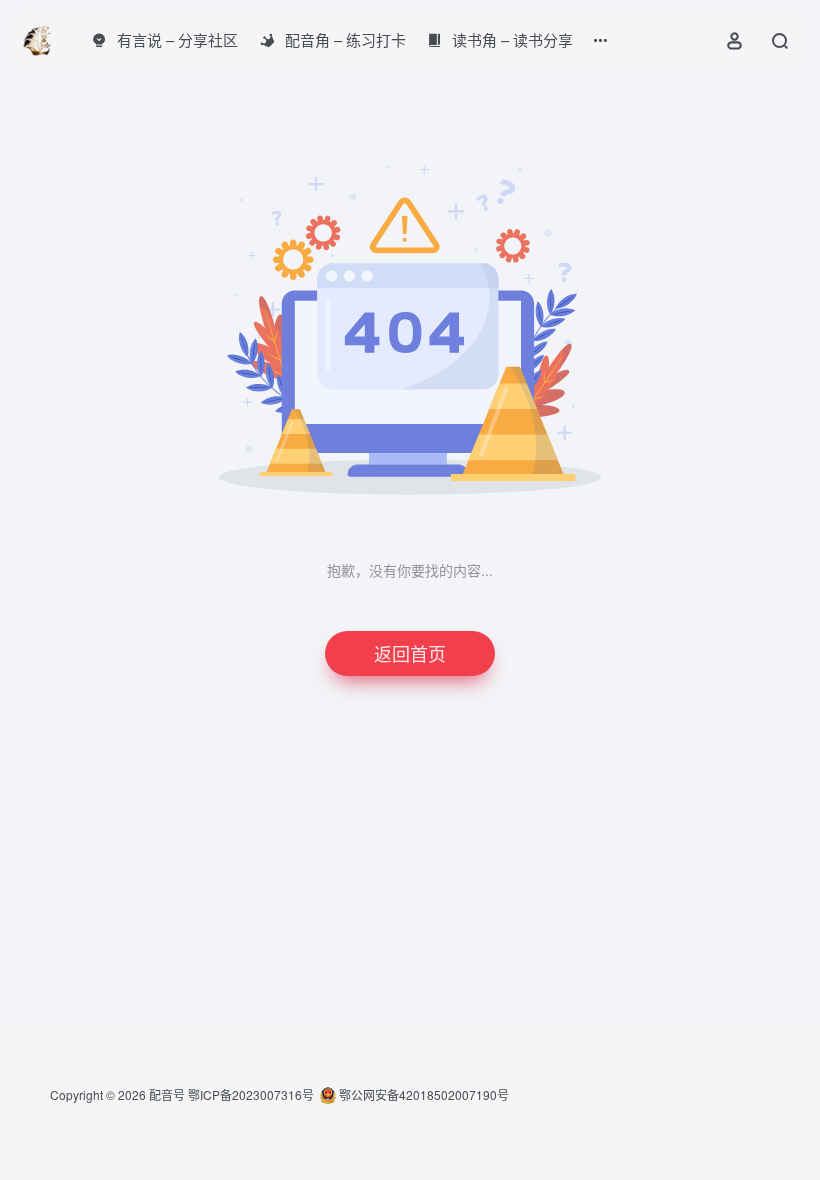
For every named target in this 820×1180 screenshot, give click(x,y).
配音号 (167, 1094)
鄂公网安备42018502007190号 (422, 1094)
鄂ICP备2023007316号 (251, 1094)
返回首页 (410, 653)
